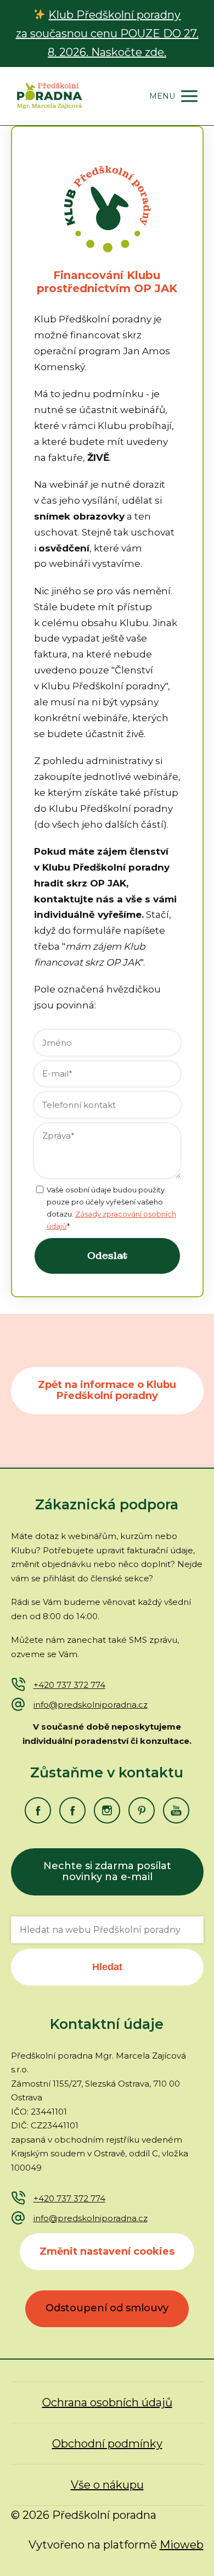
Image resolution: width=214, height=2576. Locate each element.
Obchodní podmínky (107, 2444)
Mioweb (182, 2545)
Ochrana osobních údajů (107, 2402)
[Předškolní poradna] (49, 96)
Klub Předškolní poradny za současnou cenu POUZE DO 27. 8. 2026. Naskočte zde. (107, 34)
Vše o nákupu (107, 2485)
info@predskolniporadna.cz (91, 1705)
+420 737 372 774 (69, 1685)
